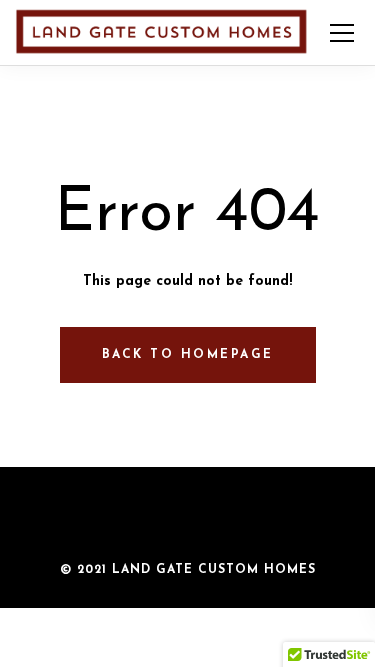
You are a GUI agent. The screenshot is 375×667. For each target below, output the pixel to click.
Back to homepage (188, 355)
